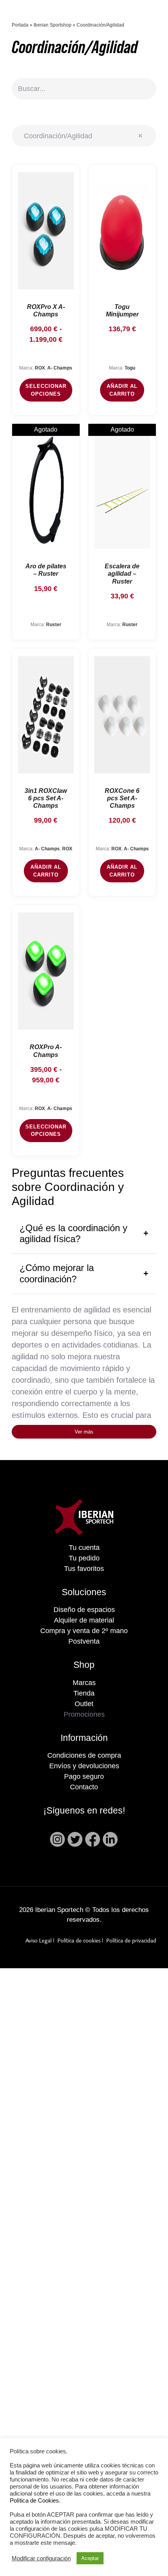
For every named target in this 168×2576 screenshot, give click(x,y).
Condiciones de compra (84, 1755)
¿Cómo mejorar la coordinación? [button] (57, 1273)
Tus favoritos (84, 1569)
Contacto (84, 1787)
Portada (20, 25)
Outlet (84, 1704)
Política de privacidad (131, 1941)
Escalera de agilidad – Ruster (122, 574)
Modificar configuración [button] (41, 2558)
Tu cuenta (84, 1548)
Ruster (54, 625)
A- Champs (60, 368)
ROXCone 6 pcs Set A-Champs (122, 798)
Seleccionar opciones (46, 390)
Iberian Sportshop (53, 25)
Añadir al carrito (122, 390)
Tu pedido (84, 1558)
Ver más (84, 1432)
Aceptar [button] (90, 2558)
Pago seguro (84, 1776)
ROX (40, 368)
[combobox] (84, 136)
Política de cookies (79, 1941)
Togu (130, 368)
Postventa (84, 1641)
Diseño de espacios (84, 1610)
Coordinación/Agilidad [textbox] (80, 136)
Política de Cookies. (35, 2501)
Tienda (84, 1693)
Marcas (84, 1683)
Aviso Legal (38, 1941)
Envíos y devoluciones (84, 1766)
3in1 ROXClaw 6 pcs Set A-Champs (46, 798)
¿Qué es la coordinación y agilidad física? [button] (73, 1234)
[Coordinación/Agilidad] (46, 231)
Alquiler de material (84, 1620)
